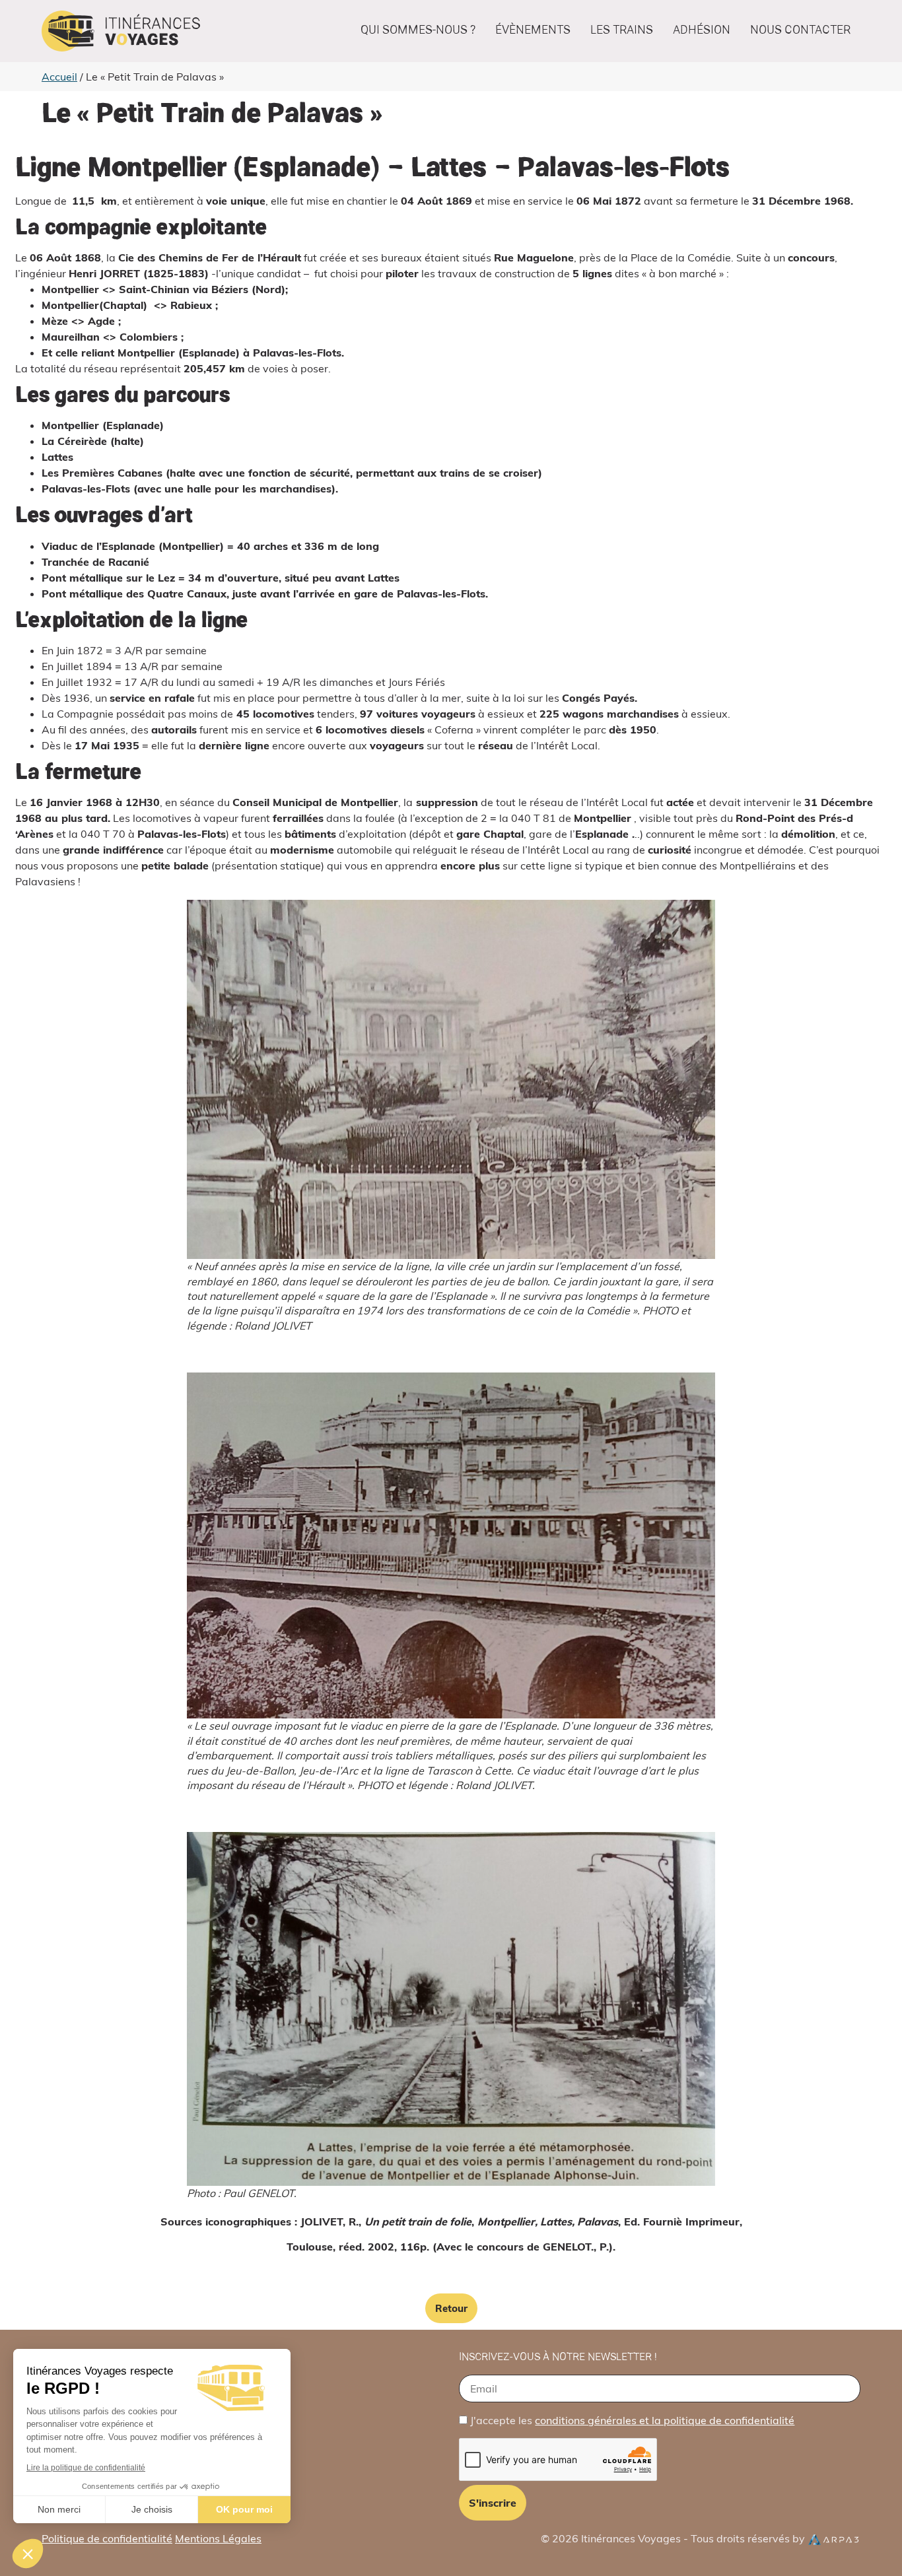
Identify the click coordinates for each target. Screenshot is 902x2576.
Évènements (533, 31)
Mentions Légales (218, 2538)
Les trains (622, 31)
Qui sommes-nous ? (418, 31)
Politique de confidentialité (107, 2538)
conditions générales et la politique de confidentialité (665, 2420)
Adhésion (702, 31)
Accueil (59, 77)
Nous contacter (800, 31)
